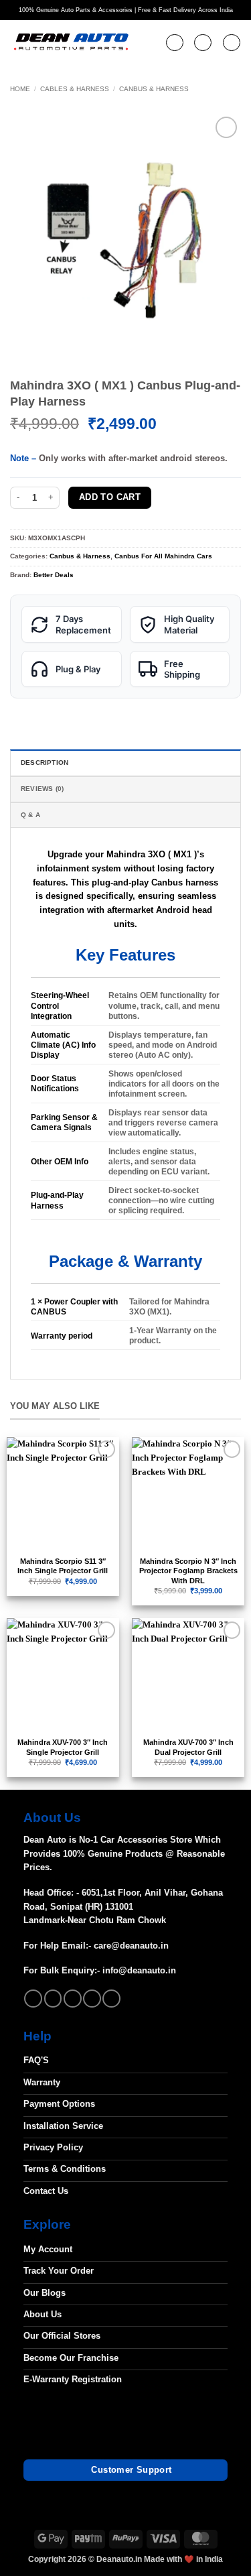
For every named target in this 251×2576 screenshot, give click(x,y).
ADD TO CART (110, 497)
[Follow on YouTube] (111, 1999)
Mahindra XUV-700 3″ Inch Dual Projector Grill (188, 1747)
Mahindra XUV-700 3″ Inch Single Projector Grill (63, 1747)
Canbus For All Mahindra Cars (163, 556)
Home (20, 89)
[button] (175, 43)
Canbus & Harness (154, 89)
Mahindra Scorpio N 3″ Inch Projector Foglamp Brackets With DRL (188, 1571)
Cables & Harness (75, 89)
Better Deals (54, 575)
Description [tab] (45, 762)
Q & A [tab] (30, 815)
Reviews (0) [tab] (42, 789)
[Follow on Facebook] (33, 1999)
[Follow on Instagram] (53, 1999)
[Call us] (92, 1999)
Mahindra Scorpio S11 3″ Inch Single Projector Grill (63, 1566)
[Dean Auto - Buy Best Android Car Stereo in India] (71, 43)
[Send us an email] (73, 1999)
